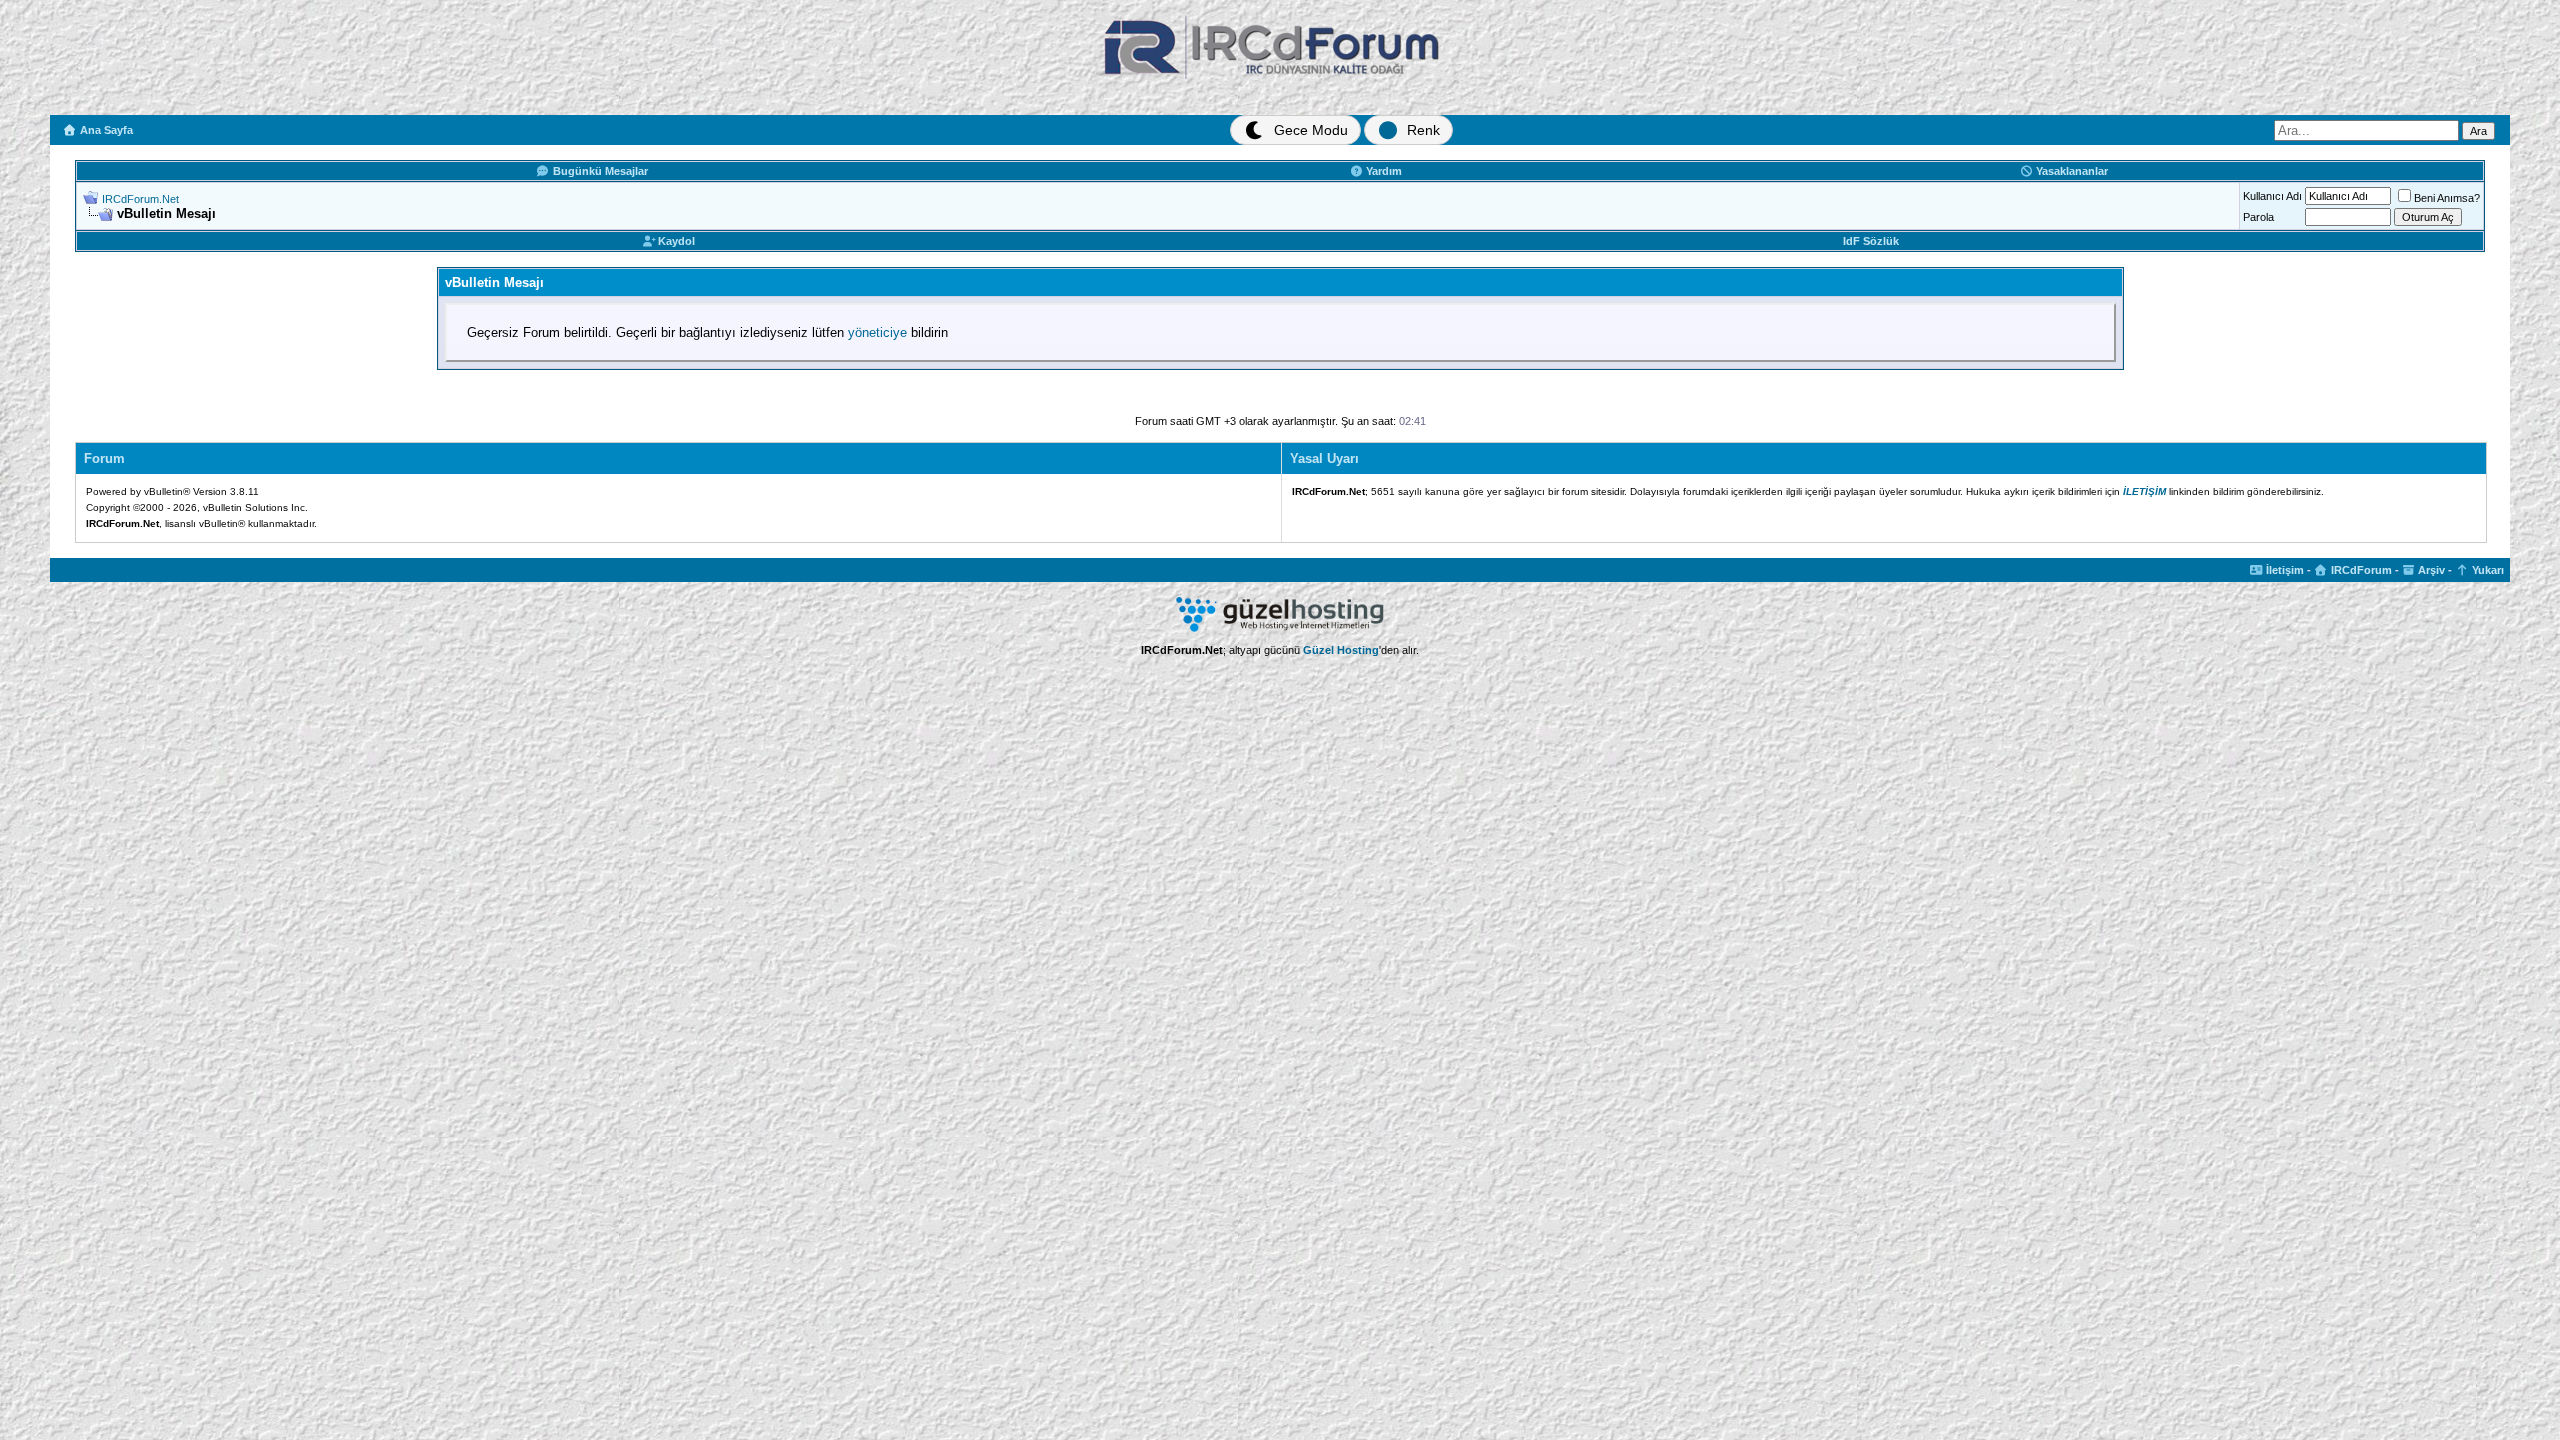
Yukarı (2486, 570)
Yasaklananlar (2070, 171)
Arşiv (2430, 570)
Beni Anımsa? (2447, 198)
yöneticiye (877, 332)
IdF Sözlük (1871, 241)
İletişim (2283, 570)
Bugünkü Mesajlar (599, 171)
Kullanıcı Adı (2272, 196)
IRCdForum (2360, 570)
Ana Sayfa (105, 130)
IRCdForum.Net (140, 199)
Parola (2258, 217)
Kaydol (675, 241)
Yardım (1382, 171)
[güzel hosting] (1279, 628)
